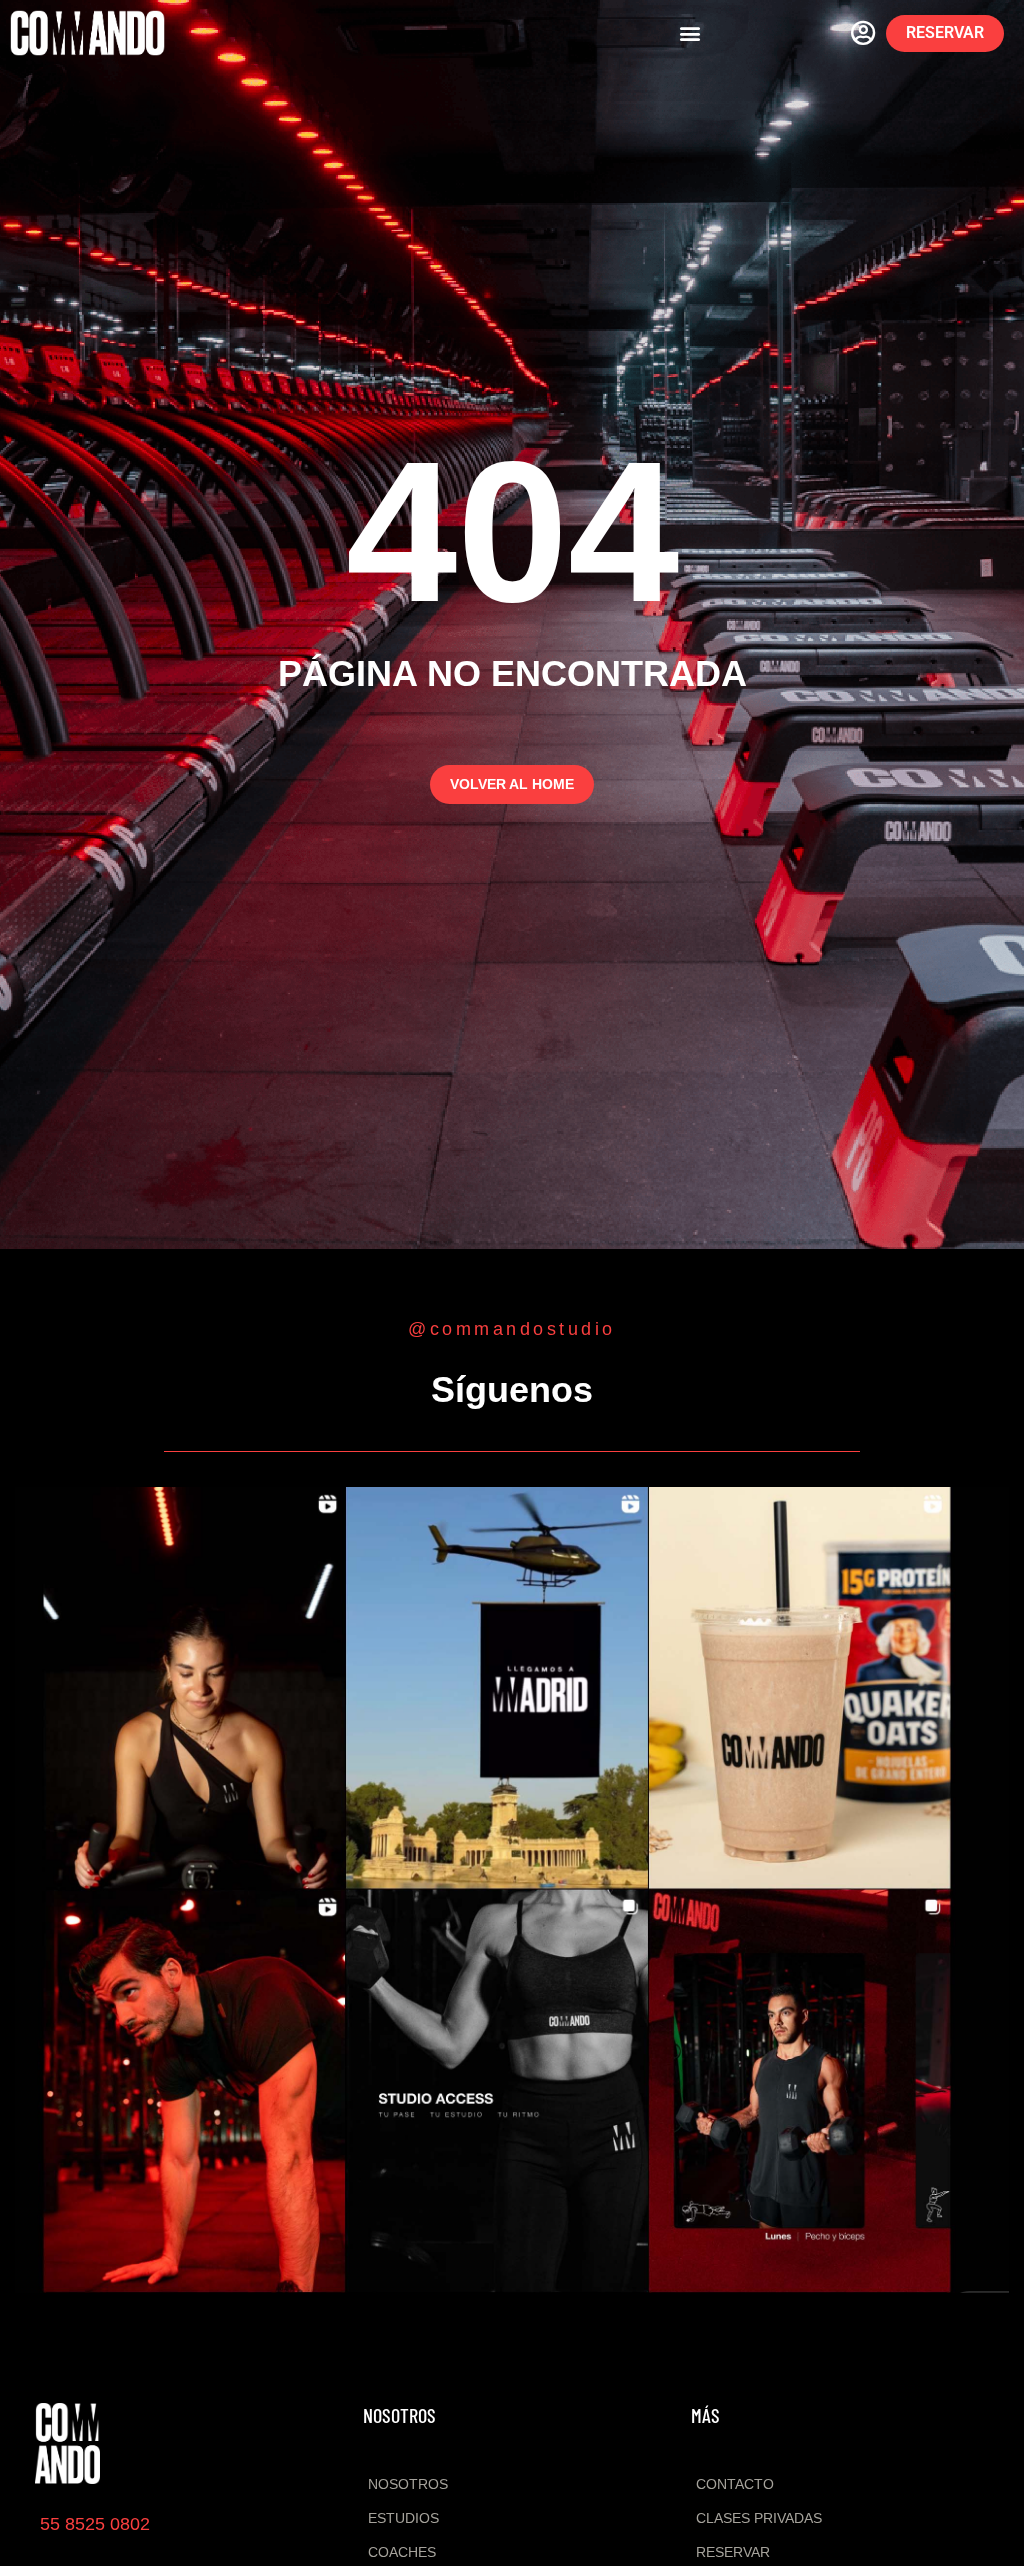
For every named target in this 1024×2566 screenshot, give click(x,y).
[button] (690, 33)
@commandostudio (512, 1329)
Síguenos (512, 1389)
